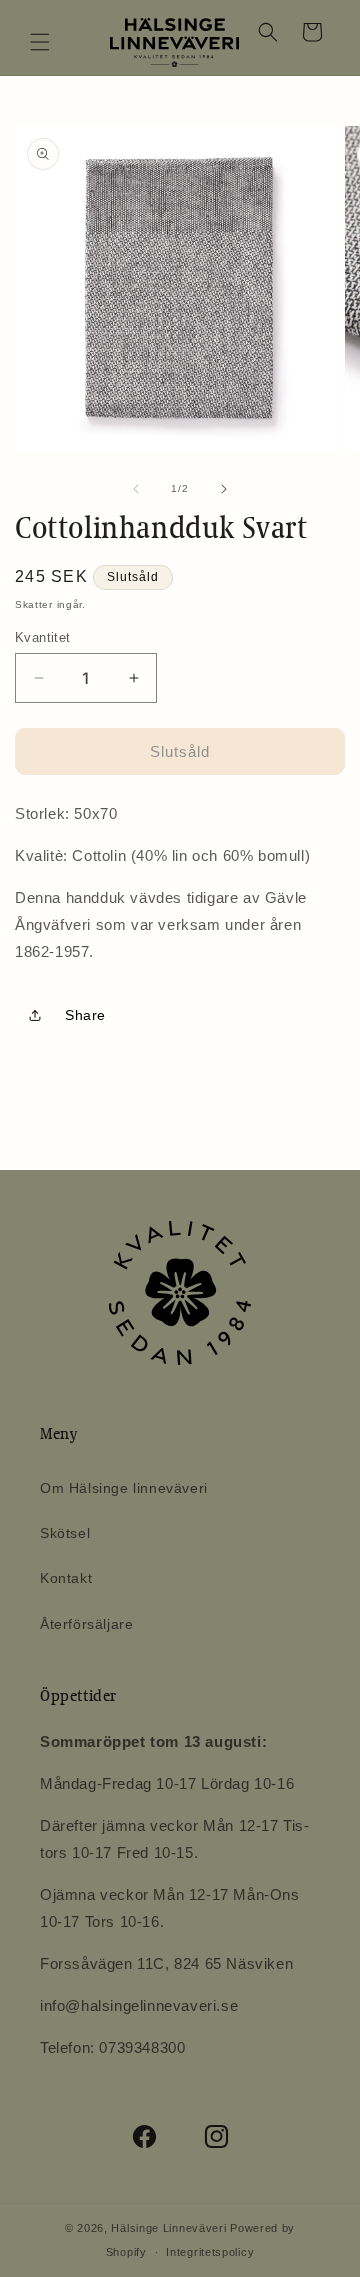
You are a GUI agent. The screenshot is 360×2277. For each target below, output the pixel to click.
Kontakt (66, 1578)
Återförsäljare (86, 1624)
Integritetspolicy (210, 2252)
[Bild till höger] (224, 489)
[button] (40, 42)
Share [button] (85, 1015)
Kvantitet (43, 637)
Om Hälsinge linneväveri (124, 1488)
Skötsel (65, 1533)
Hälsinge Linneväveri (168, 2228)
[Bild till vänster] (136, 489)
